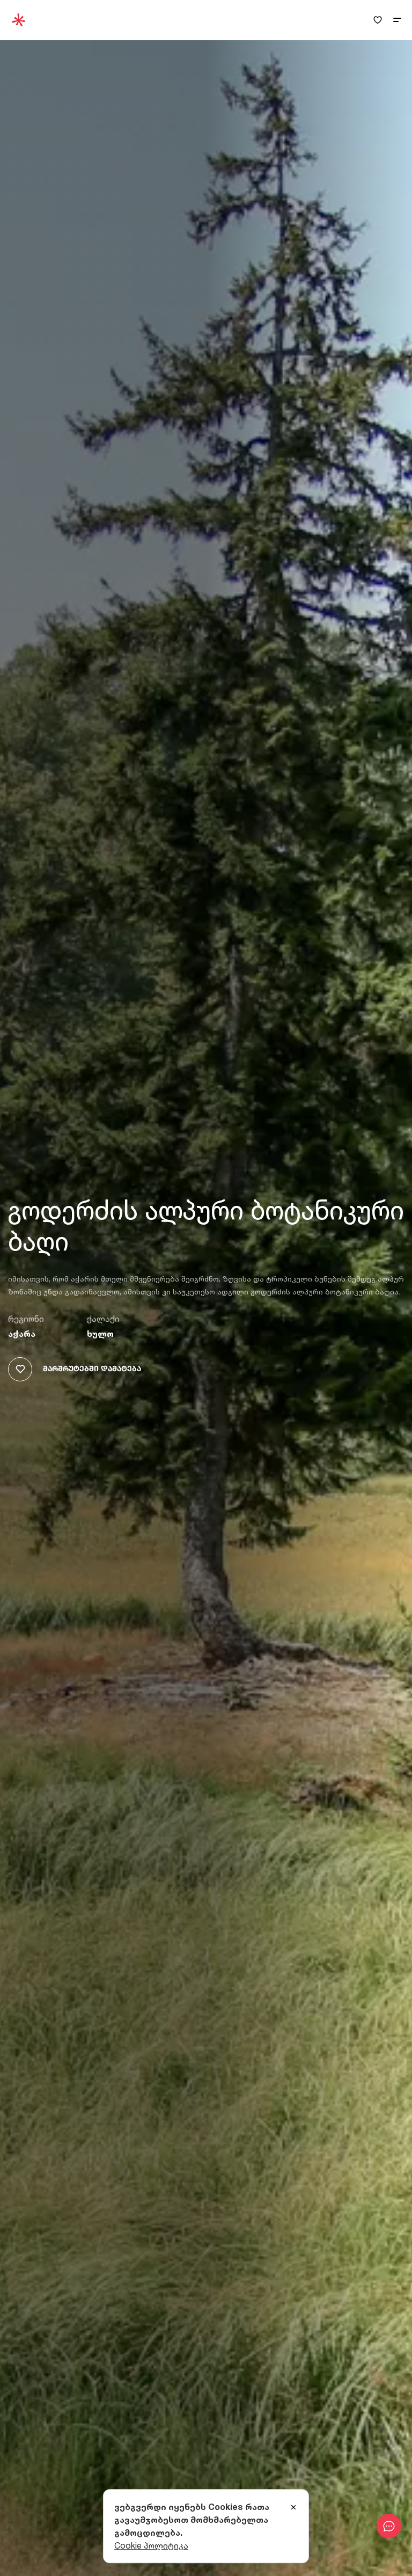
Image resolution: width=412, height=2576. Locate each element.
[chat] (389, 2526)
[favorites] (378, 20)
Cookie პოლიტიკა (151, 2545)
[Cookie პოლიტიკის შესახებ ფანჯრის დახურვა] (293, 2508)
